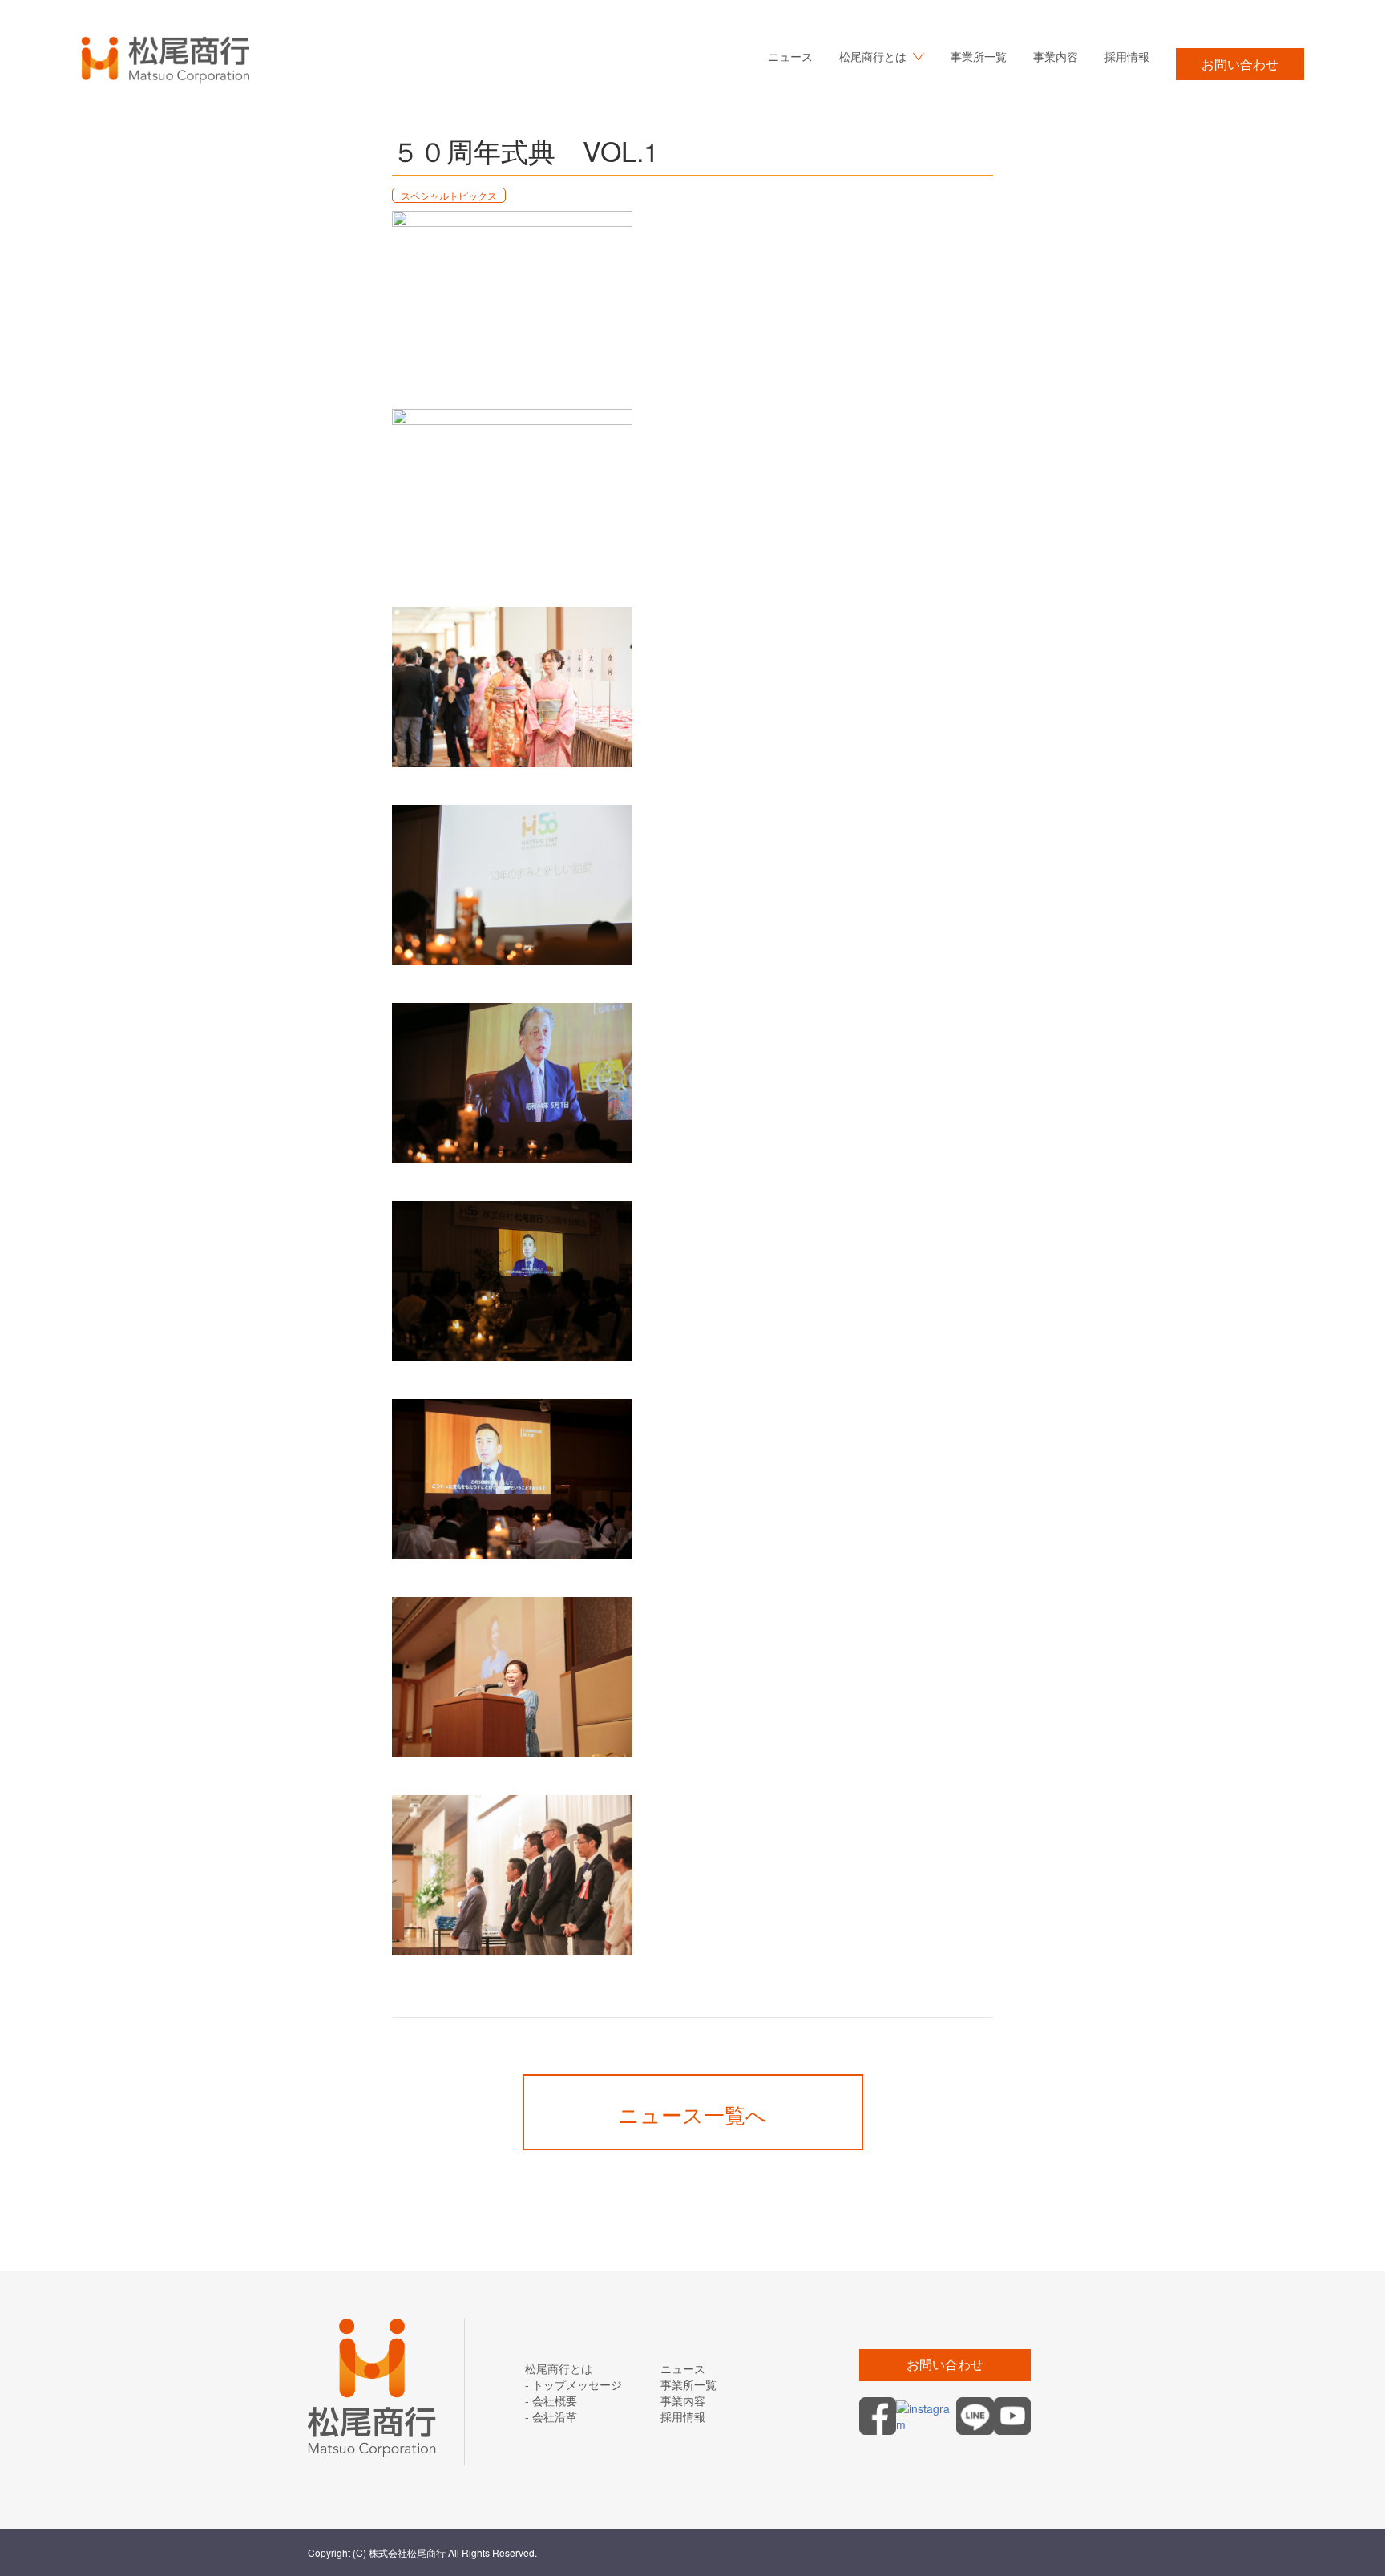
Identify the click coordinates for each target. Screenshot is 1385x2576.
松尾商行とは (559, 2368)
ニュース (790, 56)
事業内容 (1056, 56)
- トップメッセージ (573, 2384)
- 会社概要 (551, 2400)
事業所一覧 (979, 56)
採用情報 (1127, 56)
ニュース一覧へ (692, 2114)
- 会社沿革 (551, 2416)
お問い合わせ (1240, 64)
